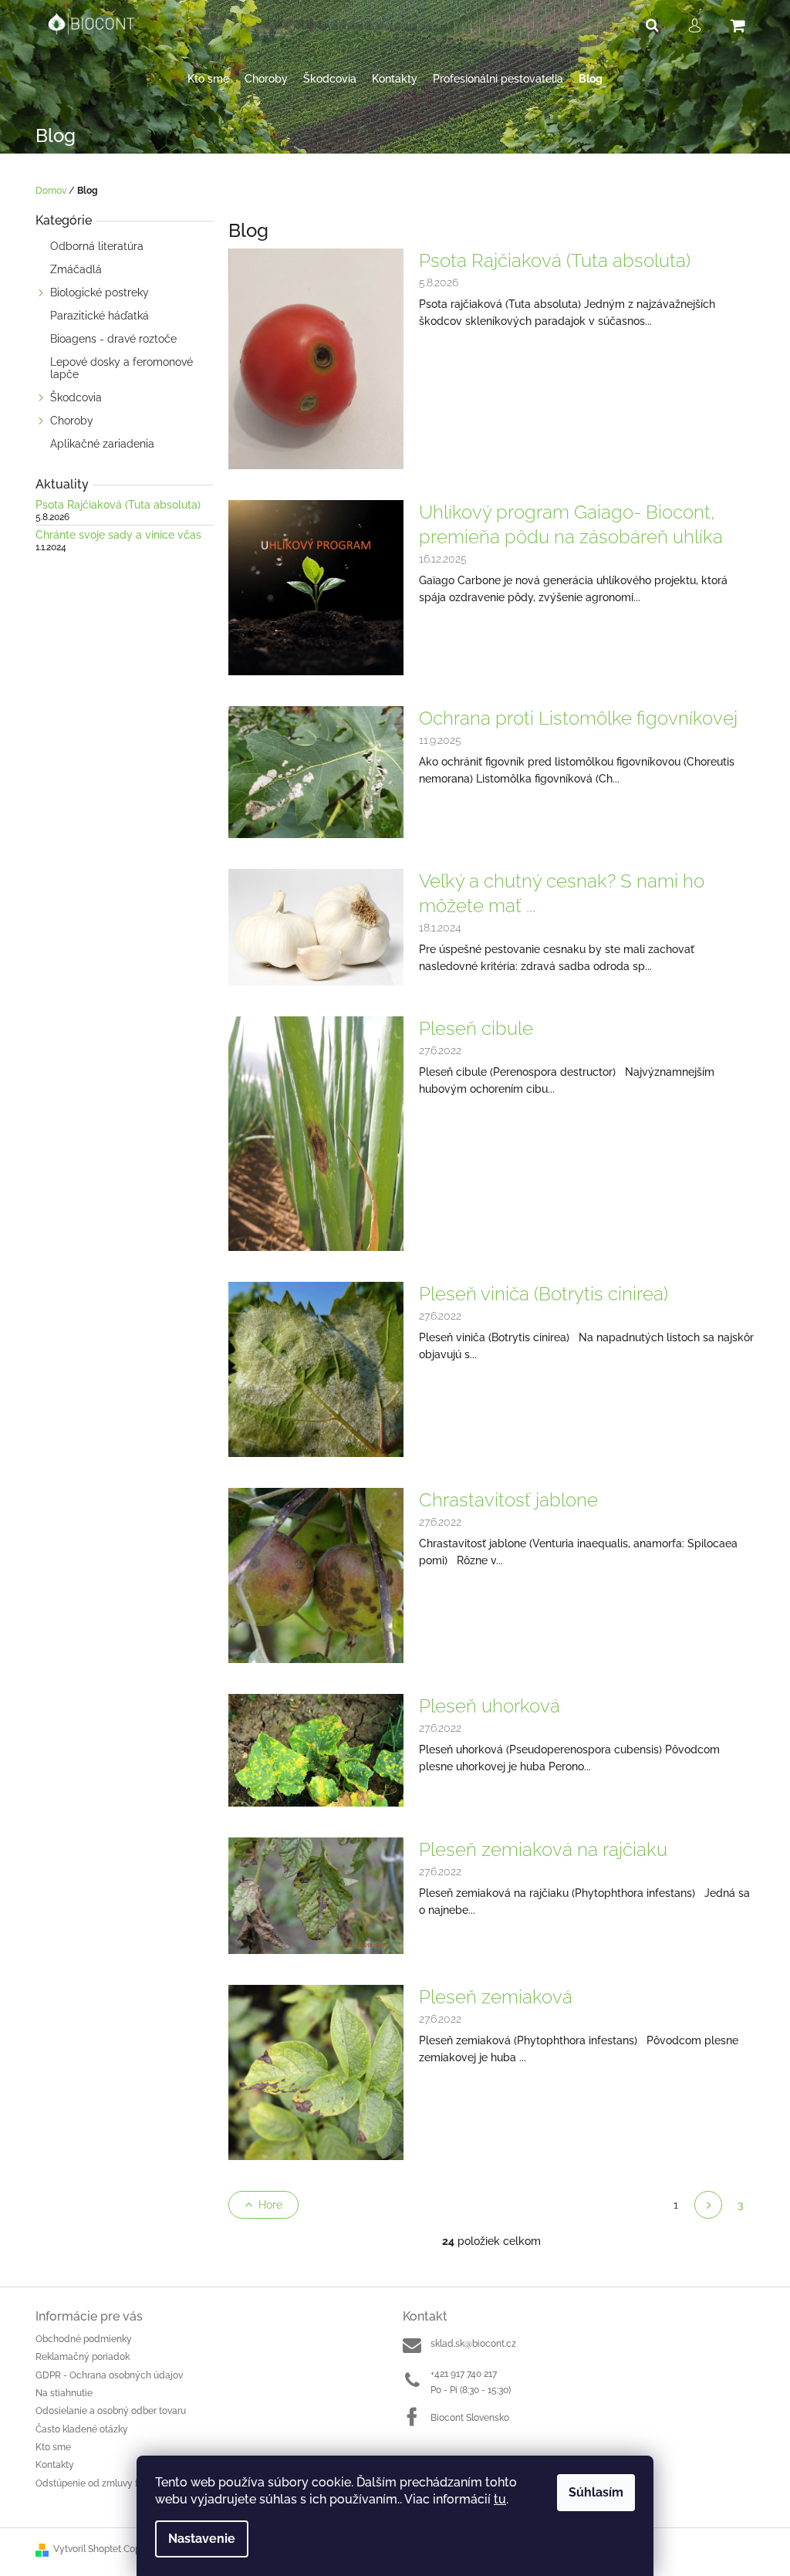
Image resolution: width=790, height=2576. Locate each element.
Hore (270, 2205)
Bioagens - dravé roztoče (113, 339)
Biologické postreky (100, 292)
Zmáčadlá (76, 269)
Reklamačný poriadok (83, 2357)
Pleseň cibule (476, 1028)
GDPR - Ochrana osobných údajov (109, 2375)
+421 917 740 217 (464, 2374)
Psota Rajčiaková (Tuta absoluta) (118, 505)
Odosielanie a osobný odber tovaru (111, 2411)
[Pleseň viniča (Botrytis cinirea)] (316, 1368)
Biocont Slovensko (470, 2418)
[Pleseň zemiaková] (316, 2071)
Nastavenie (202, 2539)
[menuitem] (208, 79)
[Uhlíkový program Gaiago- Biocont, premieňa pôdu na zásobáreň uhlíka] (316, 587)
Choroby (72, 421)
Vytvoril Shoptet (87, 2549)
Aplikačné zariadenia (102, 444)
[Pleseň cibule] (316, 1133)
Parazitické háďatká (100, 316)
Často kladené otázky (82, 2429)
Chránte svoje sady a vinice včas (118, 535)
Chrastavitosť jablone (508, 1500)
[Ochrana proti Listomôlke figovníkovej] (316, 771)
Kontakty (55, 2465)
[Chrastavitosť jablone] (316, 1574)
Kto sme (53, 2447)
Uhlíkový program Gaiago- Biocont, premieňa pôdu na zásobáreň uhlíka (571, 524)
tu (500, 2499)
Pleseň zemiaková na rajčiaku (543, 1849)
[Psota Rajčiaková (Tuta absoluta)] (316, 358)
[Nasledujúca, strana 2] (708, 2205)
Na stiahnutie (64, 2393)
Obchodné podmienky (84, 2339)
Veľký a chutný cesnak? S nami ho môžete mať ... (562, 893)
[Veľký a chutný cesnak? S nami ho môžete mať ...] (316, 926)
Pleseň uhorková (490, 1706)
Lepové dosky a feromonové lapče (122, 368)
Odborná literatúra (97, 246)
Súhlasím (596, 2492)
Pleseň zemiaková (496, 1997)
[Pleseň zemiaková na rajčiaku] (316, 1895)
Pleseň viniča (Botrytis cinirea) (544, 1294)
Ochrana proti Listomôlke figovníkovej (578, 718)
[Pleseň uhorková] (316, 1749)
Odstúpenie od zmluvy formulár (103, 2483)
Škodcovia (76, 397)
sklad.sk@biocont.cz (473, 2344)
